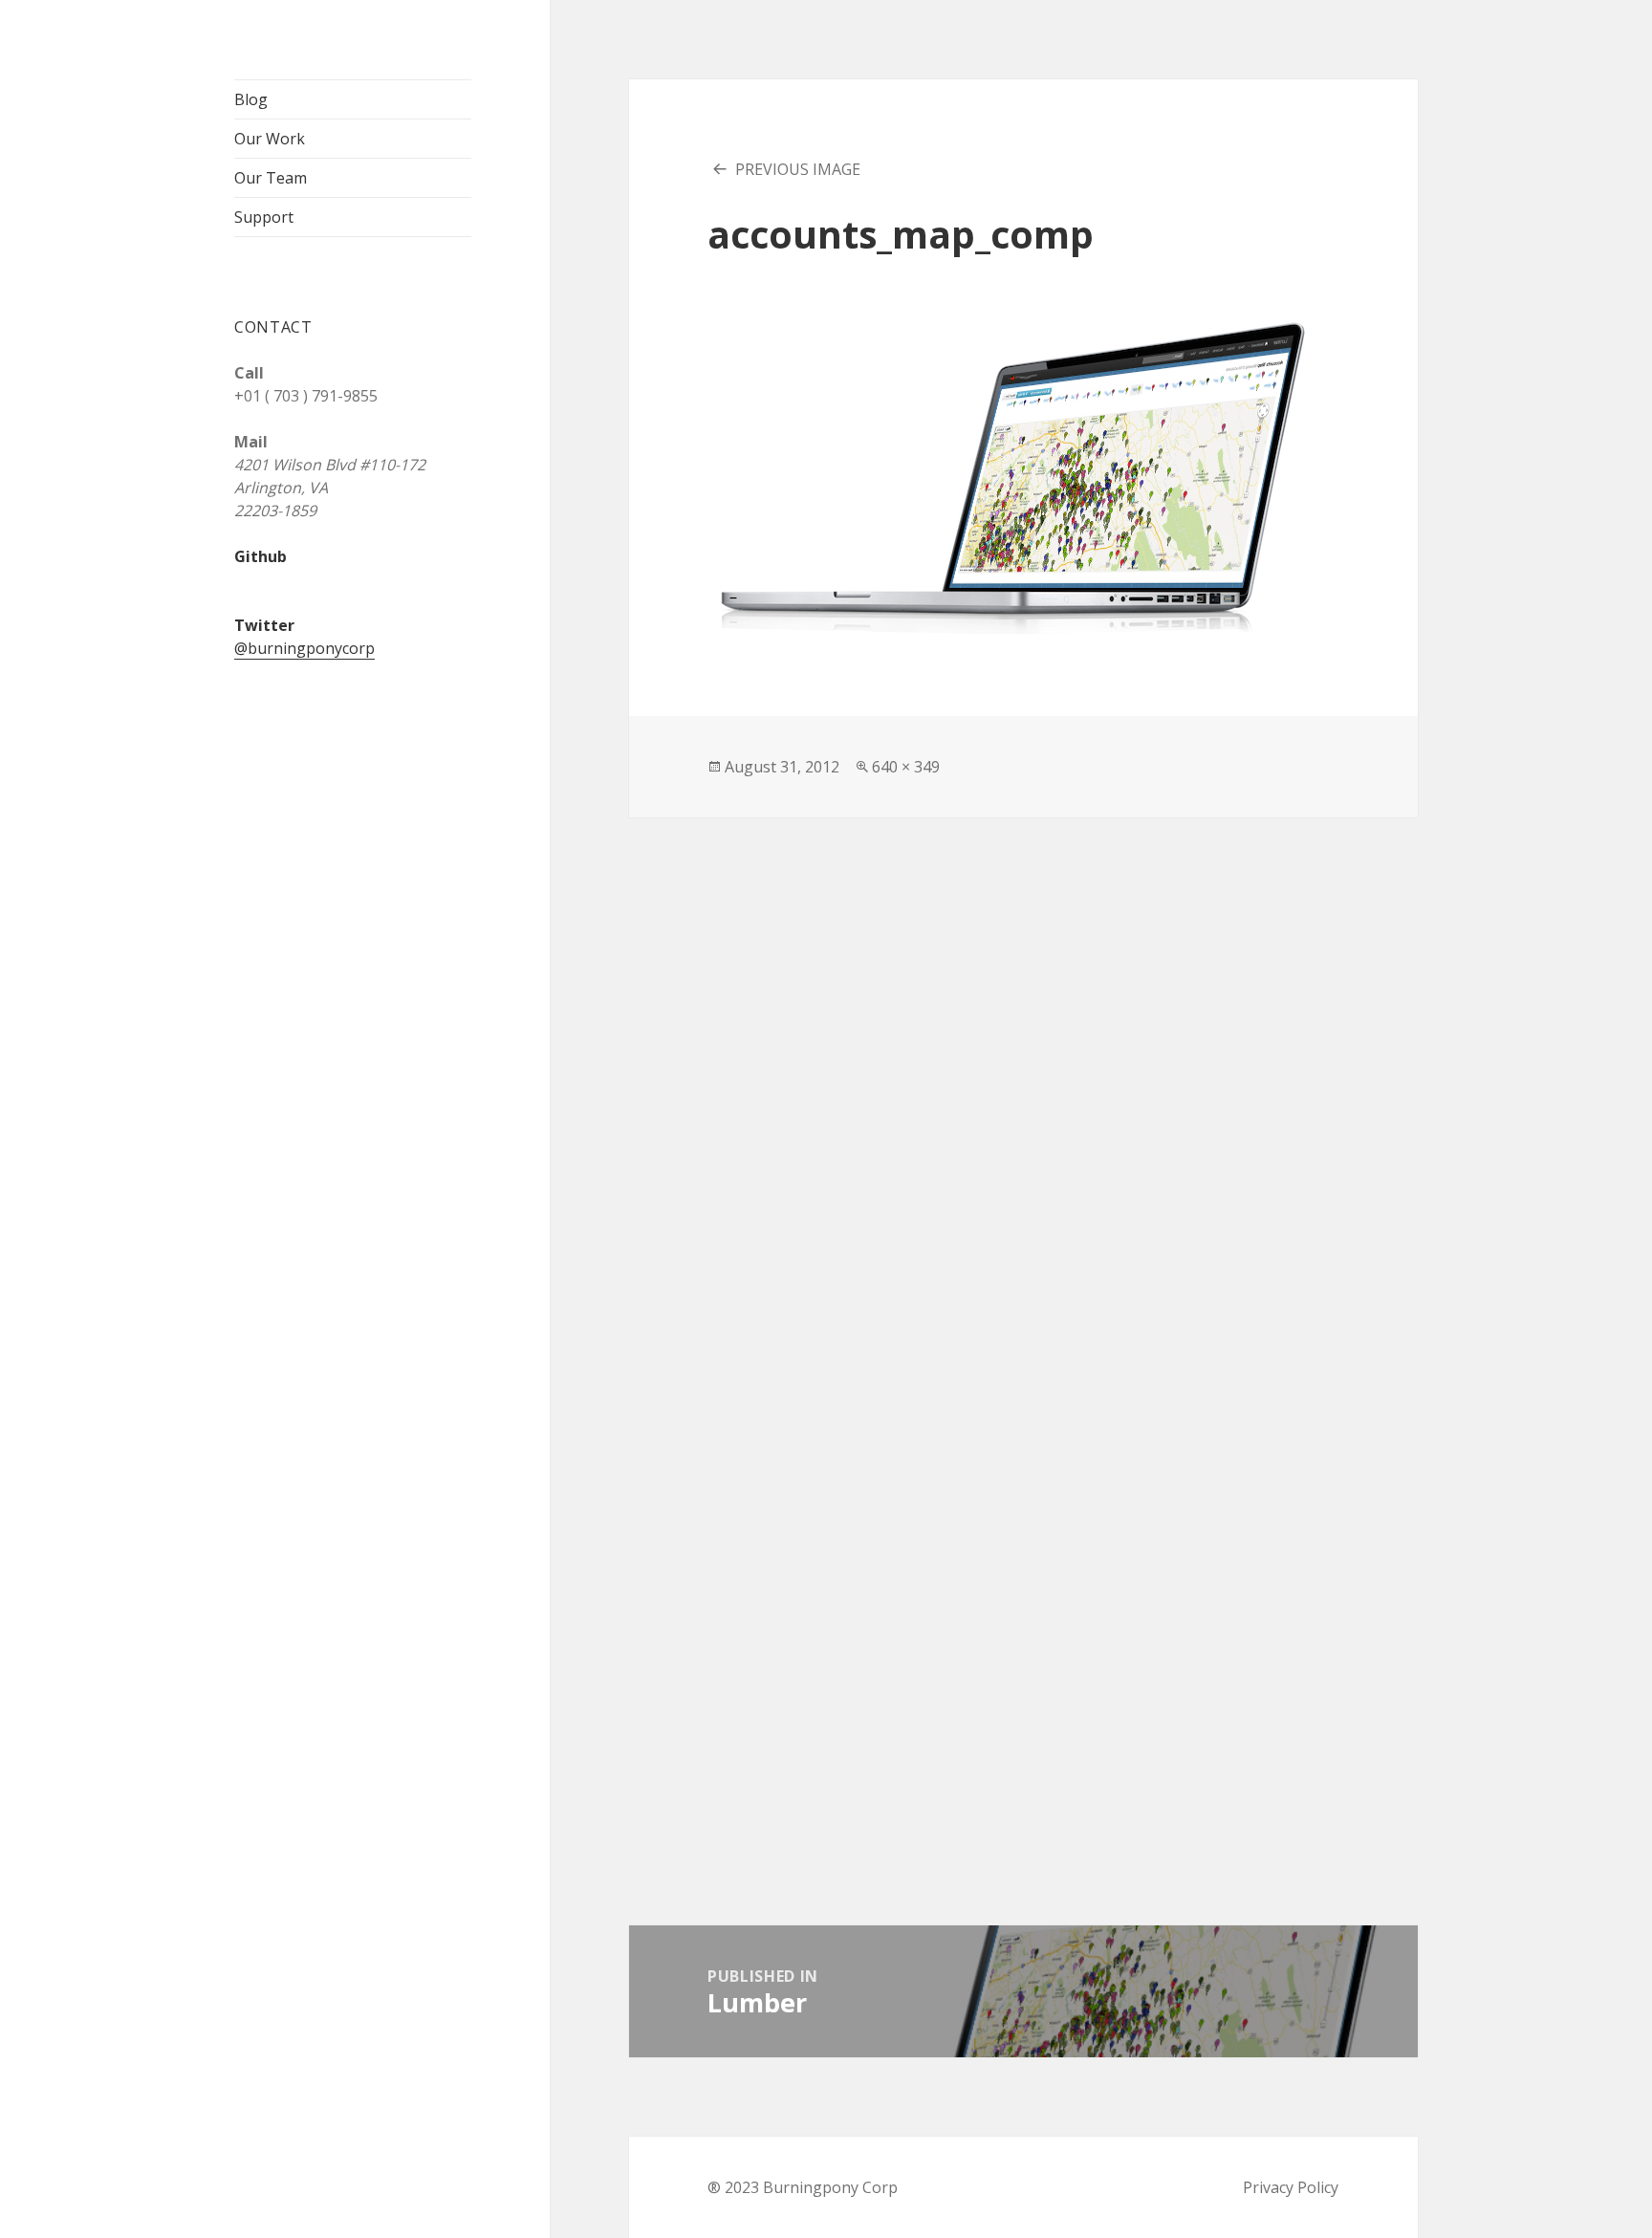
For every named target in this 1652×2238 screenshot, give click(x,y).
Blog (251, 99)
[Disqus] (1023, 1056)
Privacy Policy (1291, 2187)
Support (264, 217)
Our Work (270, 139)
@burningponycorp (304, 648)
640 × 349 (906, 767)
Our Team (271, 178)
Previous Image (798, 169)
